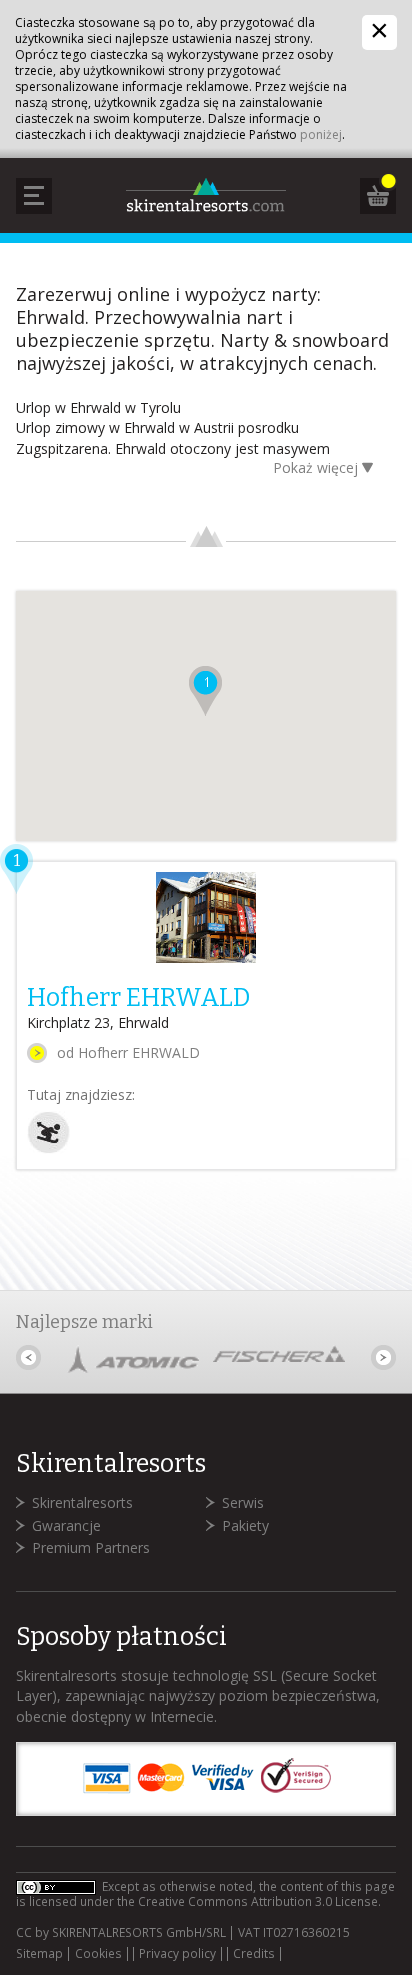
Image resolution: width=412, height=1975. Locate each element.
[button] (205, 691)
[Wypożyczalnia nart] (48, 1148)
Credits (254, 1954)
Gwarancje (66, 1525)
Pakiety (245, 1525)
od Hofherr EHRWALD (128, 1052)
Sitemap (39, 1954)
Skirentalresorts (82, 1502)
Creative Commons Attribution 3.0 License (258, 1901)
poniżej (321, 134)
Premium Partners (91, 1547)
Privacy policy (177, 1954)
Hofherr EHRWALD (138, 998)
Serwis (243, 1502)
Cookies (98, 1954)
